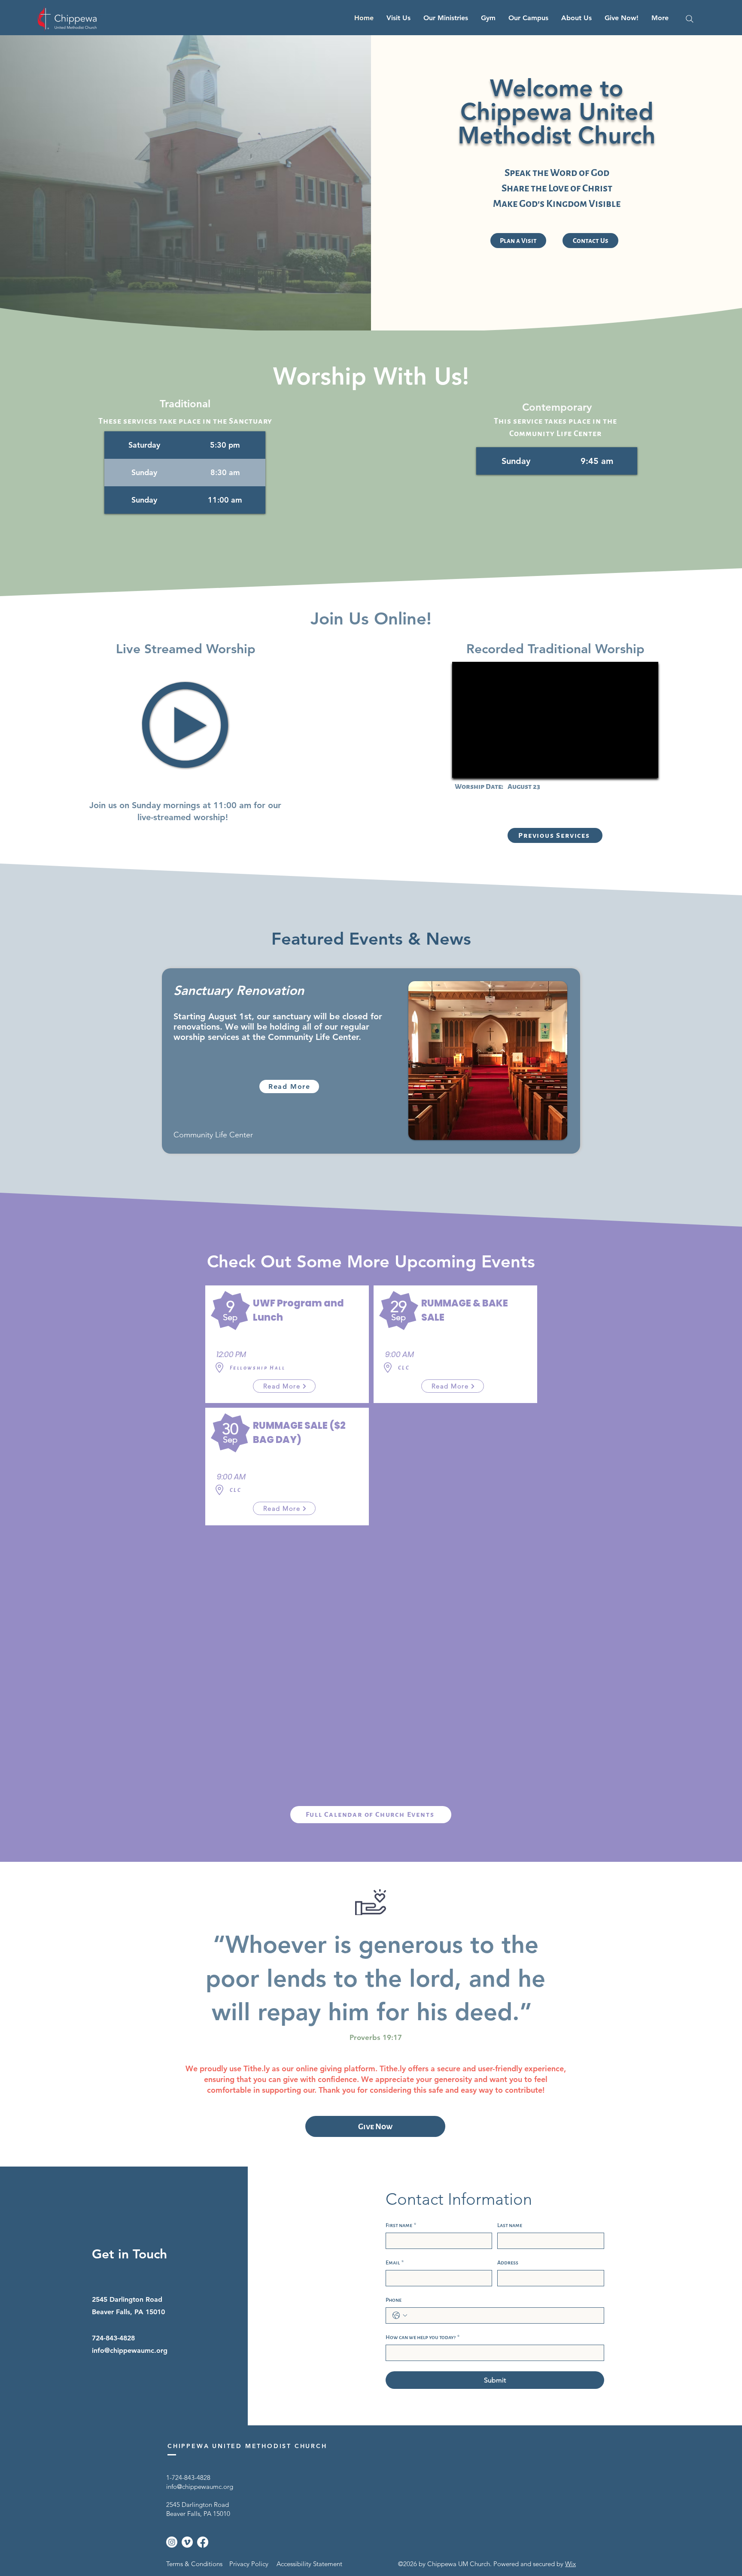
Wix (570, 2564)
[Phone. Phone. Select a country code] (400, 2315)
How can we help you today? (423, 2337)
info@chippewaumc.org (130, 2350)
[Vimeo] (187, 2542)
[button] (446, 18)
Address (508, 2263)
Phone (394, 2300)
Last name (510, 2225)
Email (395, 2263)
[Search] (690, 19)
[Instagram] (172, 2542)
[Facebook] (203, 2542)
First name (401, 2225)
